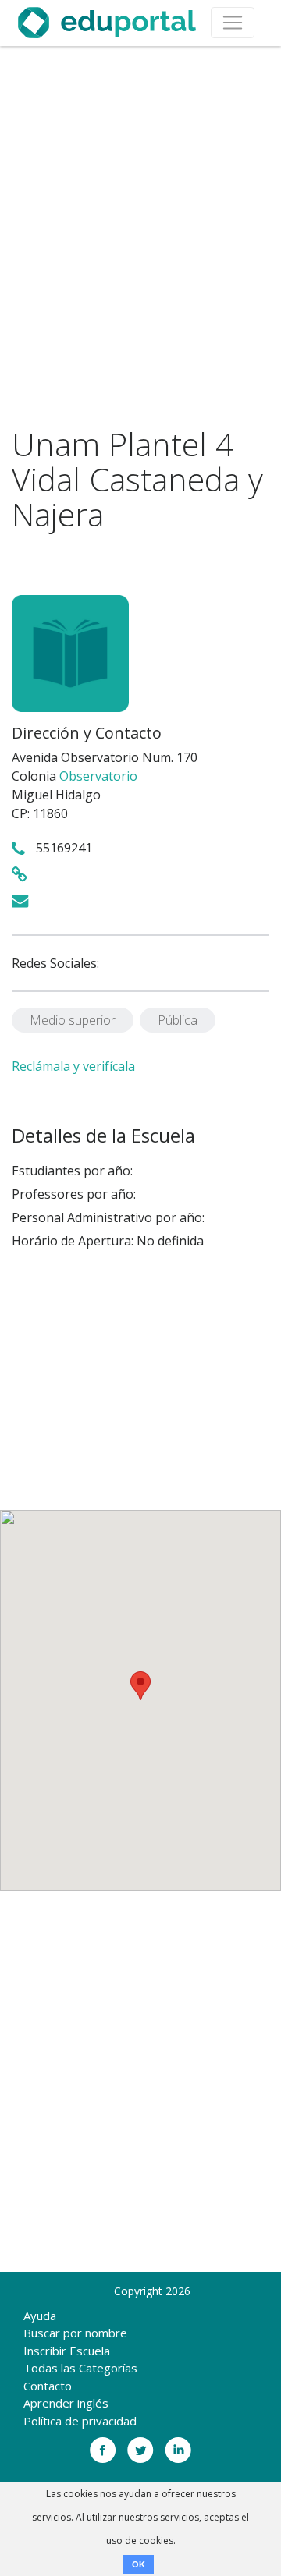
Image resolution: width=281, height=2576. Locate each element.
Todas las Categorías (80, 2368)
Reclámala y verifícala (73, 1066)
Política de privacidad (80, 2421)
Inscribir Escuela (67, 2351)
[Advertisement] (140, 236)
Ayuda (40, 2316)
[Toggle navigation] (233, 23)
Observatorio (98, 776)
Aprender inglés (66, 2403)
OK (139, 2564)
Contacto (48, 2386)
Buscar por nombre (75, 2333)
